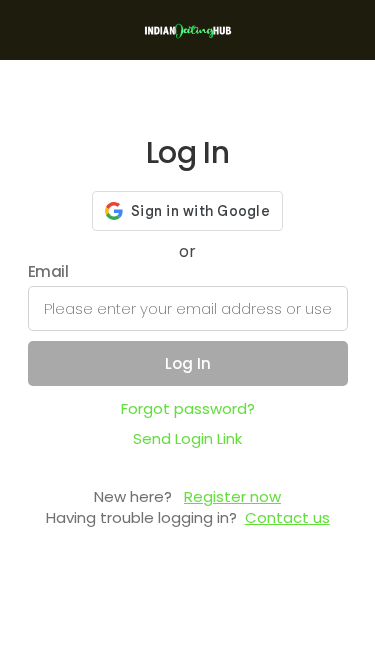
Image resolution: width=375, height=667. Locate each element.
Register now (232, 496)
